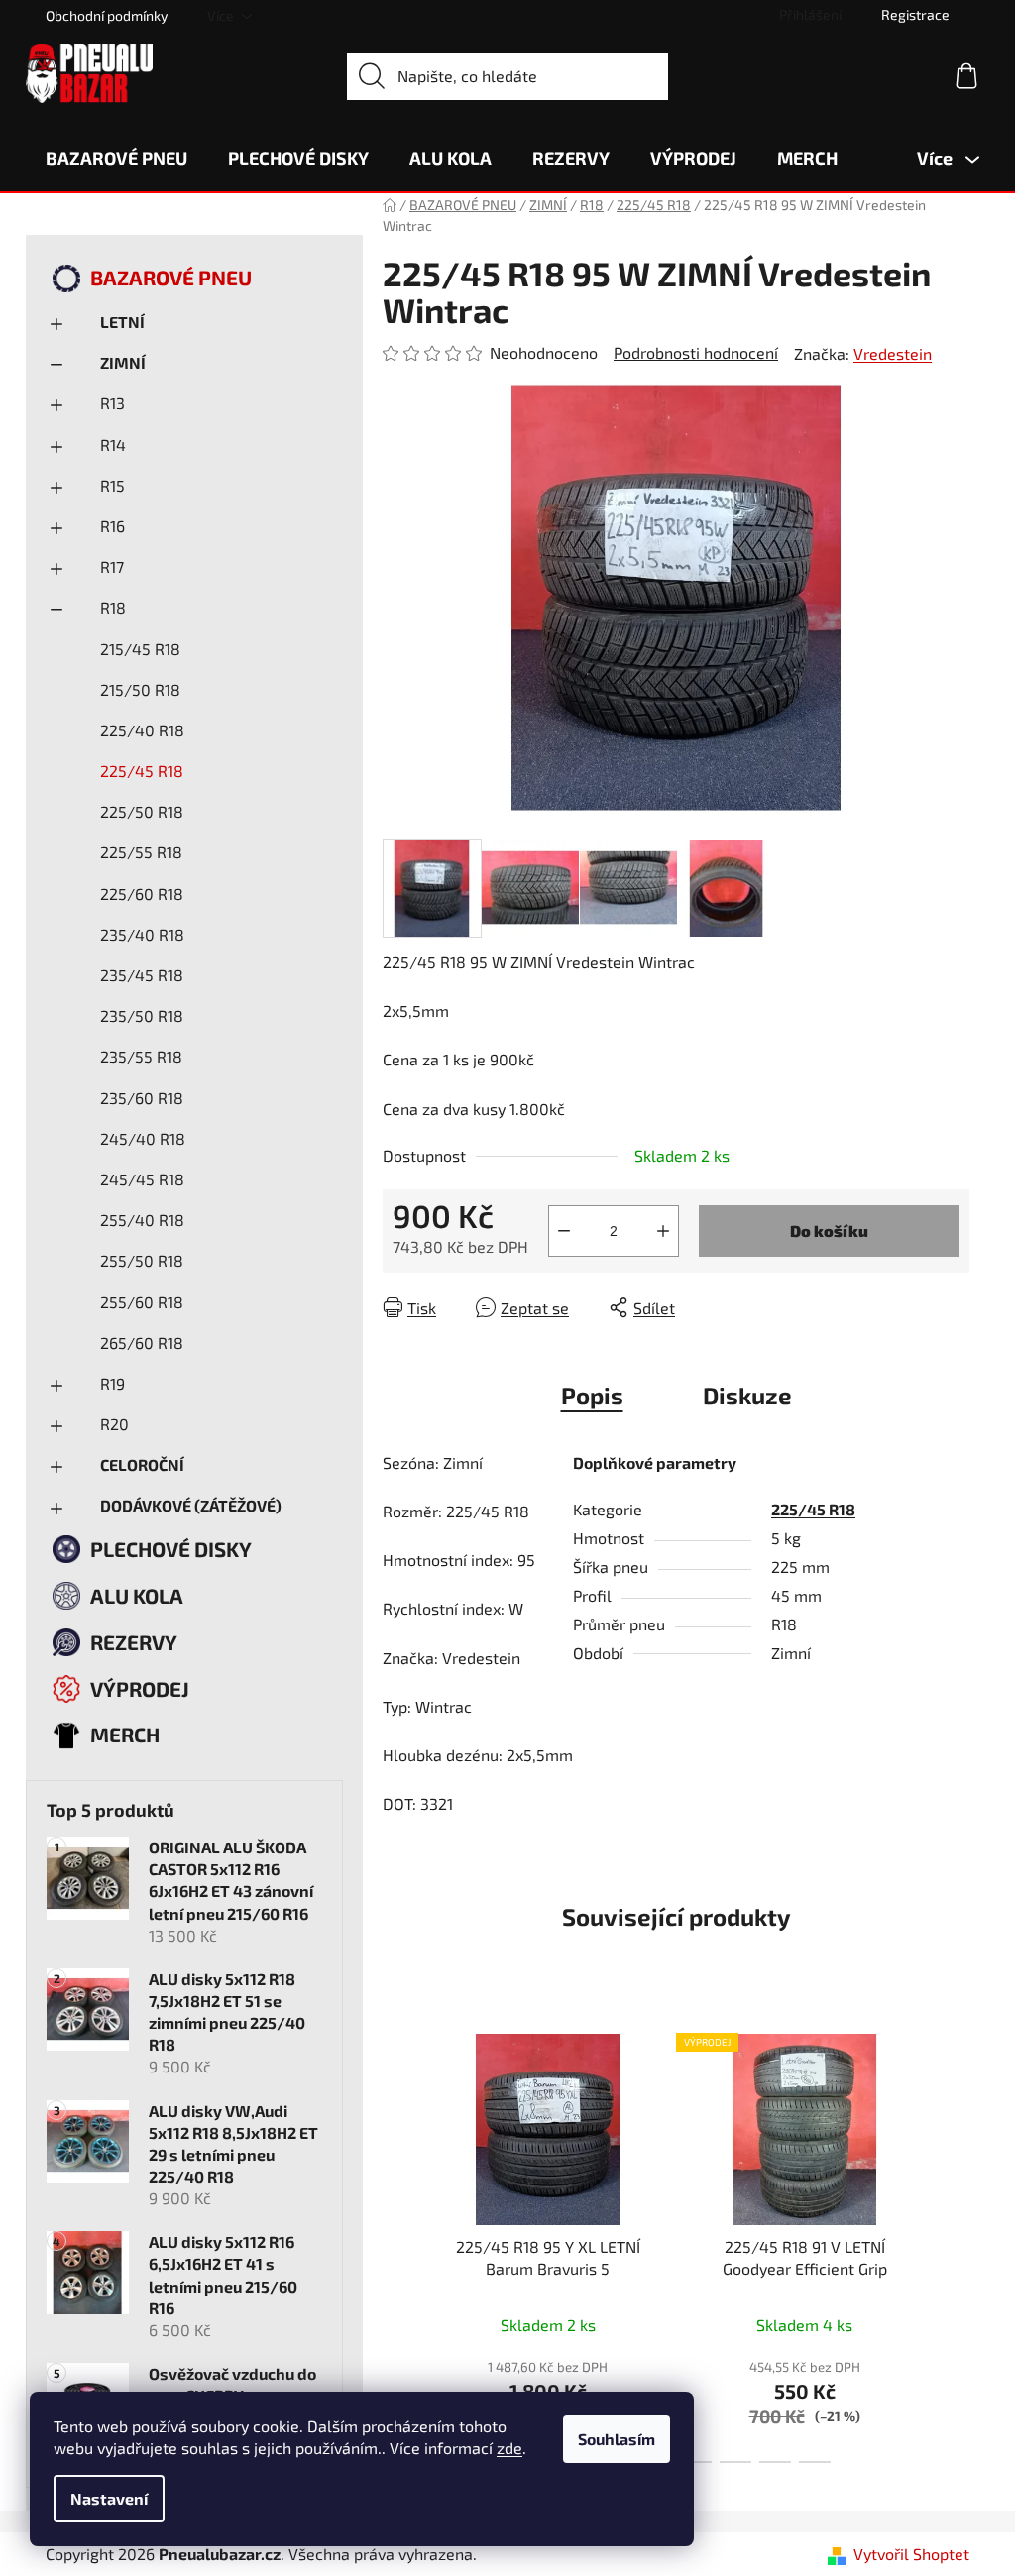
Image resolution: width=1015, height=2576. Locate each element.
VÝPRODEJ (140, 1688)
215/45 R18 (140, 649)
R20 (114, 1424)
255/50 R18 (142, 1260)
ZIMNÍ (123, 362)
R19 (113, 1383)
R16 (113, 526)
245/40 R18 (143, 1138)
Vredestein (893, 353)
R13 (113, 403)
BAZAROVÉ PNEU (171, 277)
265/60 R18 (142, 1343)
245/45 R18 (142, 1179)
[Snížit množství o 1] (564, 1231)
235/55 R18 (141, 1056)
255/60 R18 (142, 1302)
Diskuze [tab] (747, 1395)
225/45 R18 (142, 771)
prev (398, 2242)
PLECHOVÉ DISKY (171, 1549)
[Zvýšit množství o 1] (663, 1231)
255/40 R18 (142, 1220)
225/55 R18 (141, 852)
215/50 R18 (140, 689)
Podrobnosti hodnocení (696, 352)
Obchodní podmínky (107, 15)
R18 (113, 607)
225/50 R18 (142, 811)
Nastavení (109, 2498)
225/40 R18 (142, 730)
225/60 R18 (142, 894)
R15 (113, 485)
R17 (112, 566)
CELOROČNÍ (142, 1464)
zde (509, 2448)
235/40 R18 (142, 934)
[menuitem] (116, 158)
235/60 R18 (142, 1098)
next (954, 2242)
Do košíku (829, 1231)
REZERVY (134, 1642)
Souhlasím (617, 2439)
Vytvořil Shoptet (911, 2554)
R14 (113, 445)
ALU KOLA (137, 1595)
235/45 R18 (142, 975)
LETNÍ (122, 322)
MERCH (125, 1734)
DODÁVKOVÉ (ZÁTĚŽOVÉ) (191, 1505)
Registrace (915, 14)
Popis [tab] (592, 1395)
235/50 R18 (142, 1015)
